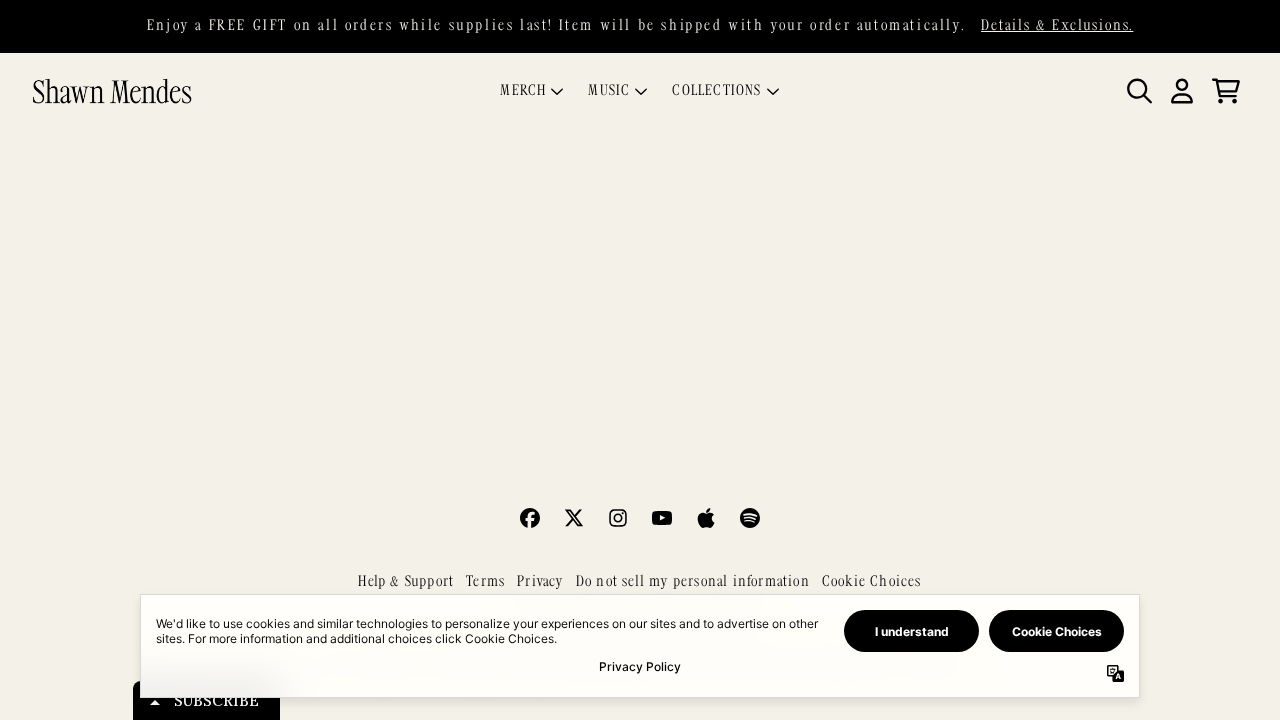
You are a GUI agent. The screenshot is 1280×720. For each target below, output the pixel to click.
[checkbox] (647, 393)
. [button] (640, 515)
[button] (841, 144)
